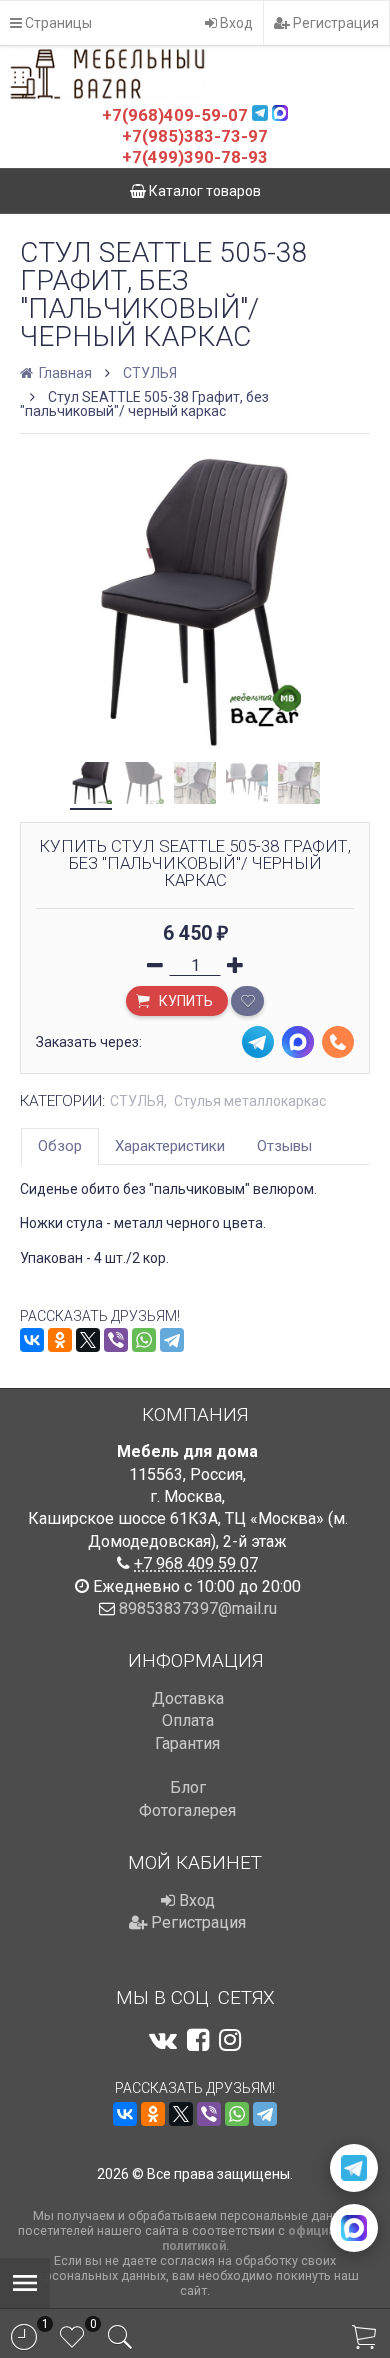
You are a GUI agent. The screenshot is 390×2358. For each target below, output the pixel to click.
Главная (64, 373)
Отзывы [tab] (284, 1146)
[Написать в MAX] (354, 2228)
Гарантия (187, 1743)
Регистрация (334, 23)
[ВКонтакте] (32, 1340)
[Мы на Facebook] (198, 2040)
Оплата (188, 1720)
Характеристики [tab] (170, 1146)
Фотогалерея (187, 1810)
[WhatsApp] (144, 1340)
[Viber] (116, 1340)
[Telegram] (172, 1340)
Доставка (188, 1698)
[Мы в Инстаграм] (230, 2040)
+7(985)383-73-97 (195, 136)
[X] (88, 1340)
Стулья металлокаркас (250, 1101)
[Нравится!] (247, 1001)
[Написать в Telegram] (354, 2168)
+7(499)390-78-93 (195, 157)
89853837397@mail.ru (198, 1608)
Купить (184, 1001)
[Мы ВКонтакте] (163, 2040)
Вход (235, 23)
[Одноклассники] (60, 1340)
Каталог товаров (203, 191)
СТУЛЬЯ (150, 373)
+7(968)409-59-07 (175, 115)
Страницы (57, 23)
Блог (188, 1787)
